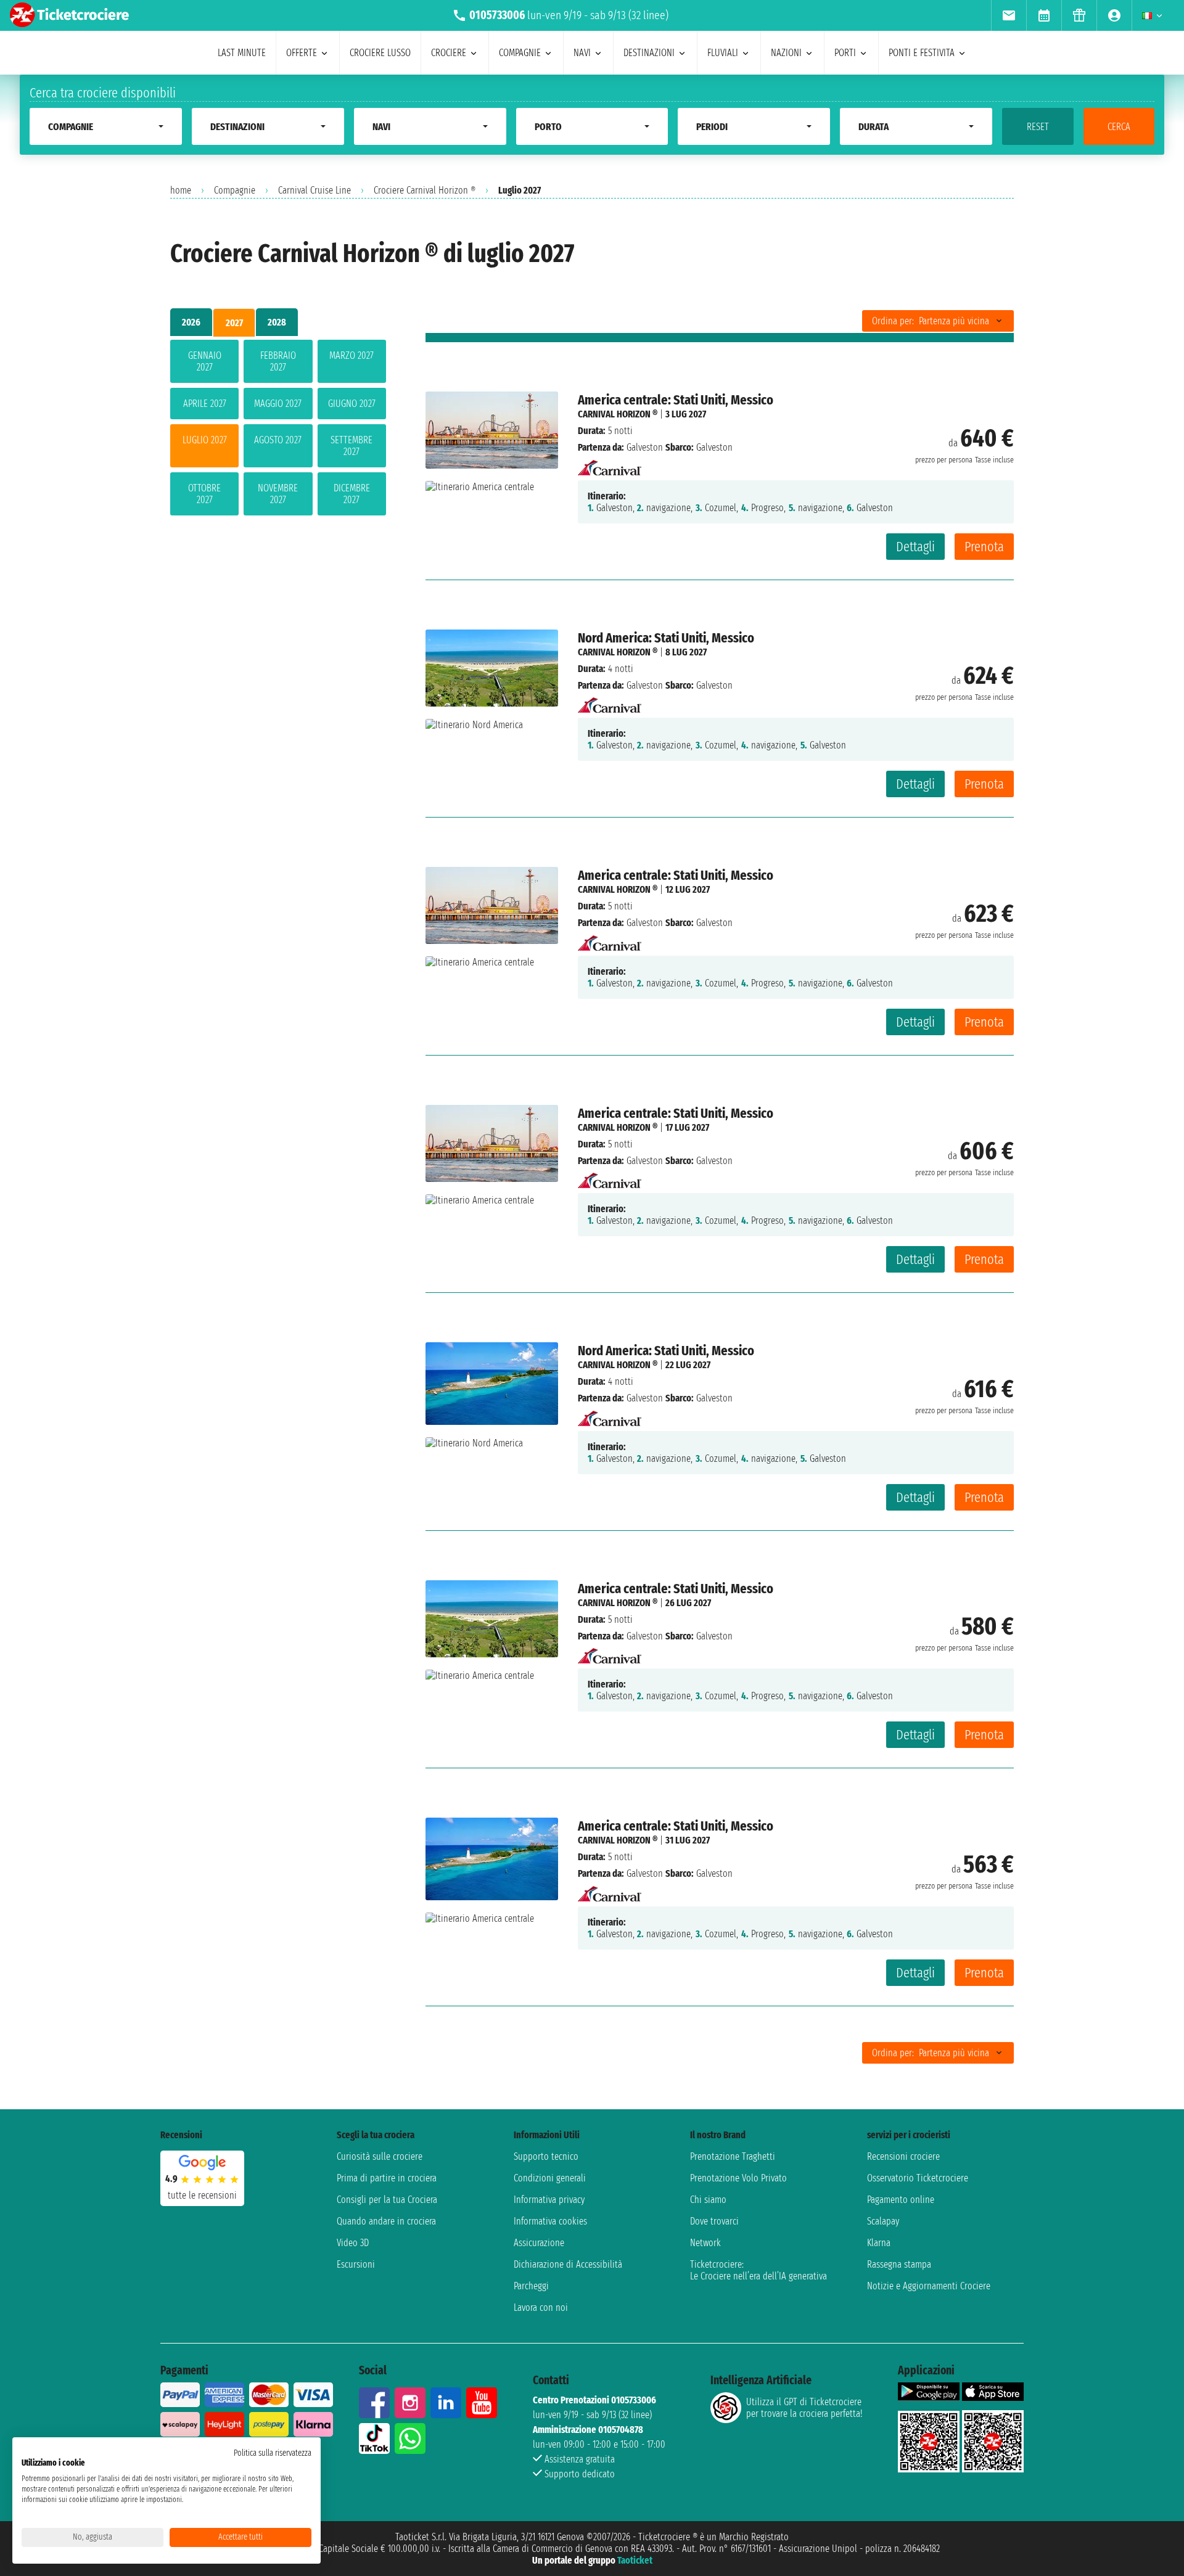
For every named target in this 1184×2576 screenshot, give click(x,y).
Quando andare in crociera (386, 2221)
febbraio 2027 (278, 361)
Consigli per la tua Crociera (387, 2200)
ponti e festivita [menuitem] (922, 53)
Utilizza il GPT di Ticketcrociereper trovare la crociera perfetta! (804, 2408)
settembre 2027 (351, 446)
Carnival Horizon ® (618, 414)
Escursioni (356, 2264)
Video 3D (353, 2243)
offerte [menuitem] (302, 53)
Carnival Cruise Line (314, 190)
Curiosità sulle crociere (380, 2156)
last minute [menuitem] (242, 53)
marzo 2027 (351, 355)
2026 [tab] (191, 322)
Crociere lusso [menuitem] (380, 53)
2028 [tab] (277, 322)
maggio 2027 (278, 404)
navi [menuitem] (582, 53)
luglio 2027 (205, 440)
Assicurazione (539, 2243)
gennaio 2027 (205, 361)
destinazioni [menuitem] (649, 53)
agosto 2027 (278, 440)
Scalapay (883, 2221)
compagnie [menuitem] (520, 53)
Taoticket (635, 2560)
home (181, 190)
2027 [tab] (234, 323)
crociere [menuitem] (449, 53)
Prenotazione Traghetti (733, 2156)
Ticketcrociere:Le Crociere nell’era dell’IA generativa (758, 2270)
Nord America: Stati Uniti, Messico (666, 638)
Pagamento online (901, 2200)
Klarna (879, 2243)
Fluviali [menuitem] (723, 53)
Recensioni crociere (903, 2156)
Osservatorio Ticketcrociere (918, 2178)
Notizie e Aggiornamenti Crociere (929, 2286)
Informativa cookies (550, 2221)
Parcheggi (531, 2286)
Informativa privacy (549, 2200)
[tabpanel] (278, 430)
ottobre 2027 (204, 494)
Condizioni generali (550, 2178)
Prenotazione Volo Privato (738, 2178)
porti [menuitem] (845, 53)
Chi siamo (708, 2200)
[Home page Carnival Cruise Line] (610, 464)
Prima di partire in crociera (387, 2178)
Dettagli (915, 547)
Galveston (645, 447)
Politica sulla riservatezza (273, 2453)
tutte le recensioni (202, 2195)
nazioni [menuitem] (786, 53)
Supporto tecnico (546, 2156)
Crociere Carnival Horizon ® (425, 190)
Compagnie (235, 190)
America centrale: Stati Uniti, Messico (676, 400)
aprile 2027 (205, 404)
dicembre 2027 (352, 494)
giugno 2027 (352, 404)
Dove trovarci (714, 2221)
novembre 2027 (278, 494)
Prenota (984, 547)
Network (705, 2243)
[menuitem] (1009, 15)
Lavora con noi (541, 2307)
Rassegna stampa (899, 2264)
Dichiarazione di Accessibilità (568, 2264)
